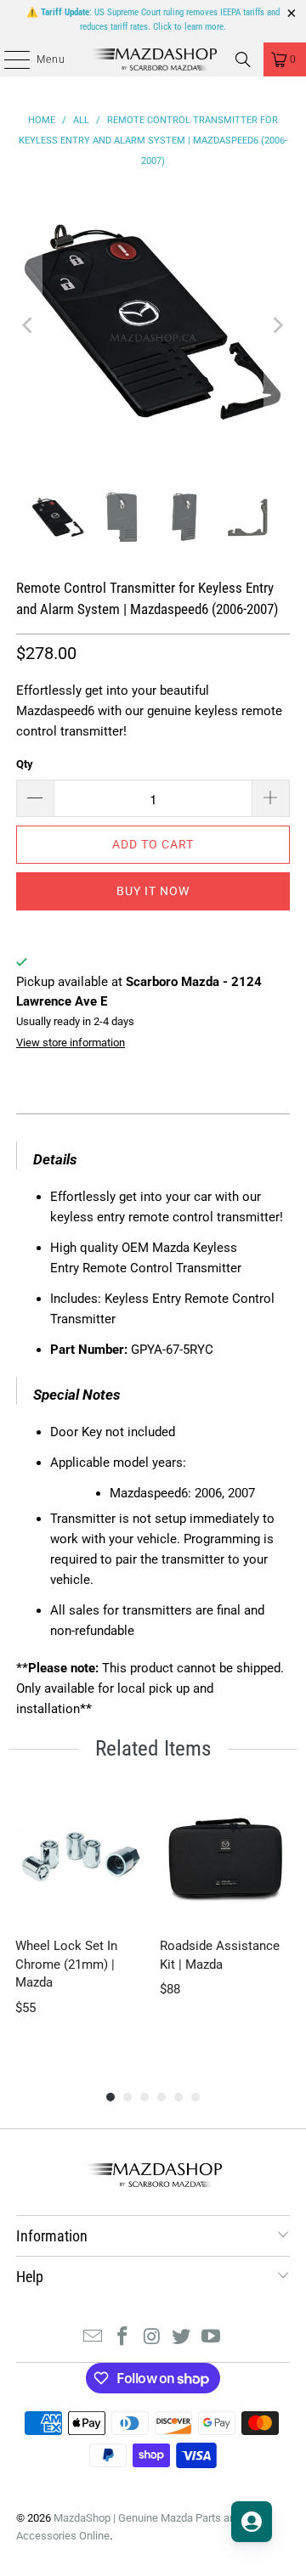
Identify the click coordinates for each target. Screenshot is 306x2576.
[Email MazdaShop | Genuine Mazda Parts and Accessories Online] (93, 2338)
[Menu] (8, 59)
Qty (25, 764)
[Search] (243, 59)
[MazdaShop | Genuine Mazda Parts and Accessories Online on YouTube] (212, 2338)
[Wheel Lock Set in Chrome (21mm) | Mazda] (81, 1858)
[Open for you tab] (252, 2522)
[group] (81, 1923)
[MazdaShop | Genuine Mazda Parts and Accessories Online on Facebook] (122, 2338)
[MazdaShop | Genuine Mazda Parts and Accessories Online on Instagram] (152, 2338)
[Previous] (29, 325)
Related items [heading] (153, 1748)
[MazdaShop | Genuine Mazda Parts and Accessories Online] (153, 59)
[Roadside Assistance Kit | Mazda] (225, 1858)
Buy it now (153, 891)
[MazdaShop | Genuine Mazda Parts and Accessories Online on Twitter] (182, 2338)
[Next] (277, 325)
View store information (71, 1043)
